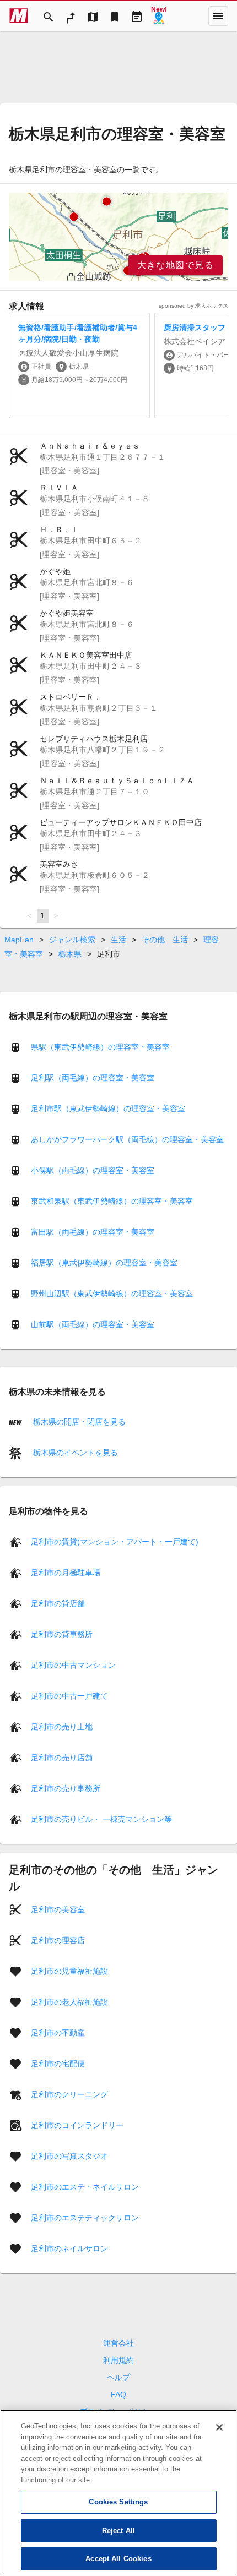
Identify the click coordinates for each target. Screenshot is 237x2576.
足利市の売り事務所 (66, 1788)
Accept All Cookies (118, 2559)
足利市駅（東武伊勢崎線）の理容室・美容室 (108, 1109)
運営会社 (118, 2343)
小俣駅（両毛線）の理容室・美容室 (93, 1170)
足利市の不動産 (58, 2032)
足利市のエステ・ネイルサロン (85, 2186)
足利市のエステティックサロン (85, 2217)
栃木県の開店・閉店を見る (78, 1422)
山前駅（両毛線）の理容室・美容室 (93, 1324)
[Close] (219, 2427)
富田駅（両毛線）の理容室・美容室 (93, 1232)
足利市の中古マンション (73, 1664)
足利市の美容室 (58, 1909)
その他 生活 (165, 940)
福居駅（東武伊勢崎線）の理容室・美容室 (104, 1263)
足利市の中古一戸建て (69, 1695)
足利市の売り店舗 (62, 1757)
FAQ (118, 2394)
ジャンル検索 (72, 940)
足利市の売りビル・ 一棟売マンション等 (101, 1819)
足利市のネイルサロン (69, 2248)
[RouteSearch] (71, 16)
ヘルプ (118, 2377)
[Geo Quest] (159, 16)
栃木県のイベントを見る (74, 1453)
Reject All (118, 2531)
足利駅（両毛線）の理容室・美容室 (93, 1078)
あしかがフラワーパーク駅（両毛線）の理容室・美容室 (127, 1139)
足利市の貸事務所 (62, 1634)
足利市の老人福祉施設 (69, 2001)
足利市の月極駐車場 (66, 1572)
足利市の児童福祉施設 (69, 1971)
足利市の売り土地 (62, 1726)
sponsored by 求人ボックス (193, 306)
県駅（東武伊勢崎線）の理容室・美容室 (100, 1047)
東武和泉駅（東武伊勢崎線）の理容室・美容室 (112, 1201)
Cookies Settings (118, 2502)
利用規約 (118, 2360)
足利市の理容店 (58, 1940)
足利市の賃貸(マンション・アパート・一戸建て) (115, 1541)
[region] (118, 237)
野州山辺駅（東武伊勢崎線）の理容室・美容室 (112, 1294)
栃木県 (70, 954)
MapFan (19, 940)
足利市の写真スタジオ (69, 2155)
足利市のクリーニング (69, 2094)
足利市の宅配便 (58, 2063)
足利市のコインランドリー (77, 2125)
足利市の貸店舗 (58, 1603)
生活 (118, 940)
